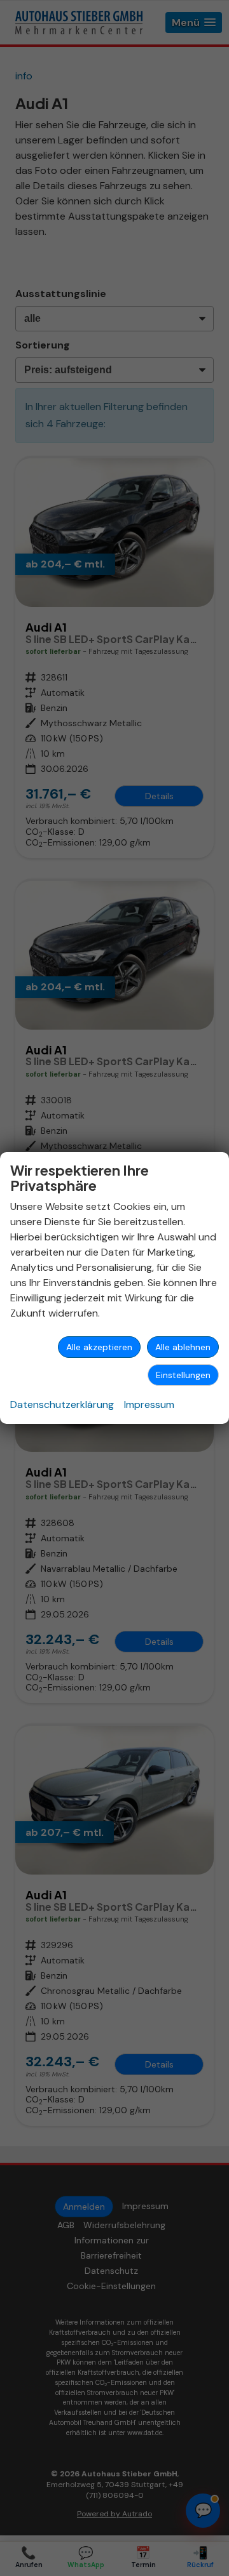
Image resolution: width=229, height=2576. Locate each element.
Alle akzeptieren (99, 1347)
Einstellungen (183, 1375)
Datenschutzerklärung (62, 1404)
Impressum (149, 1404)
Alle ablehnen (183, 1347)
